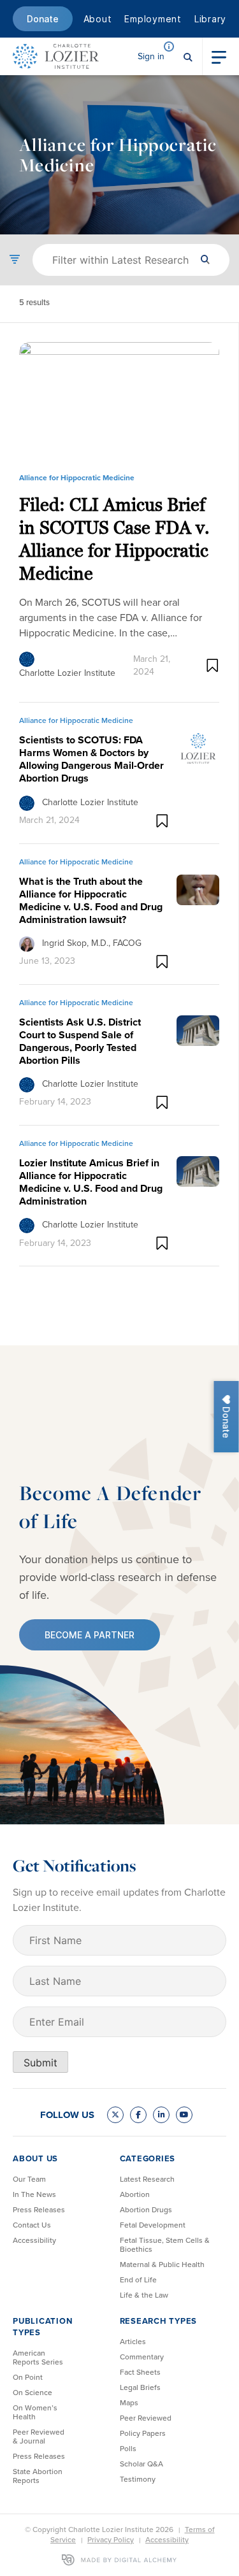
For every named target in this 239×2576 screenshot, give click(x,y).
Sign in (151, 56)
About (98, 19)
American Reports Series (38, 2358)
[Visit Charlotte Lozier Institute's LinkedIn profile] (161, 2115)
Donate (43, 19)
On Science (33, 2393)
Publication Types (42, 2327)
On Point (28, 2377)
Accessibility (34, 2240)
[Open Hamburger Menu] (219, 56)
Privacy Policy (111, 2540)
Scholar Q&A (141, 2464)
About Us (35, 2158)
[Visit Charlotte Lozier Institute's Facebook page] (138, 2115)
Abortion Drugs (146, 2210)
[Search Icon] (188, 56)
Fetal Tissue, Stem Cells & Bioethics (165, 2245)
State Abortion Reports (38, 2476)
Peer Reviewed (146, 2418)
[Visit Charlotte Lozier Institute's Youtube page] (184, 2115)
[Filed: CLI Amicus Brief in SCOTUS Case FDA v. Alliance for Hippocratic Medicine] (119, 403)
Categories (148, 2158)
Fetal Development (153, 2225)
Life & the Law (144, 2295)
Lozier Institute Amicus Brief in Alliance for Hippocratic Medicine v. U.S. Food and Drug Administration (91, 1182)
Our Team (29, 2179)
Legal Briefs (140, 2387)
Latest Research (147, 2179)
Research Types (159, 2321)
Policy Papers (143, 2433)
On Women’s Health (35, 2412)
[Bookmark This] (213, 665)
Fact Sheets (140, 2372)
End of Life (138, 2280)
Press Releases (39, 2210)
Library (210, 19)
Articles (133, 2342)
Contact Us (32, 2225)
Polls (128, 2449)
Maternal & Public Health (162, 2265)
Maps (129, 2403)
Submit (40, 2063)
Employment (153, 19)
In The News (34, 2194)
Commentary (142, 2357)
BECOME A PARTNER (90, 1635)
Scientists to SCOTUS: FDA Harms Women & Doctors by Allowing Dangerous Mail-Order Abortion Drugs (91, 759)
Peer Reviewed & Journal (39, 2436)
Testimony (138, 2479)
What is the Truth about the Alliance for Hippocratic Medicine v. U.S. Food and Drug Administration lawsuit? (91, 900)
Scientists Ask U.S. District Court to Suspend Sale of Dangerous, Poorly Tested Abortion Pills (80, 1041)
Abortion (135, 2194)
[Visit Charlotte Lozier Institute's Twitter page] (115, 2115)
